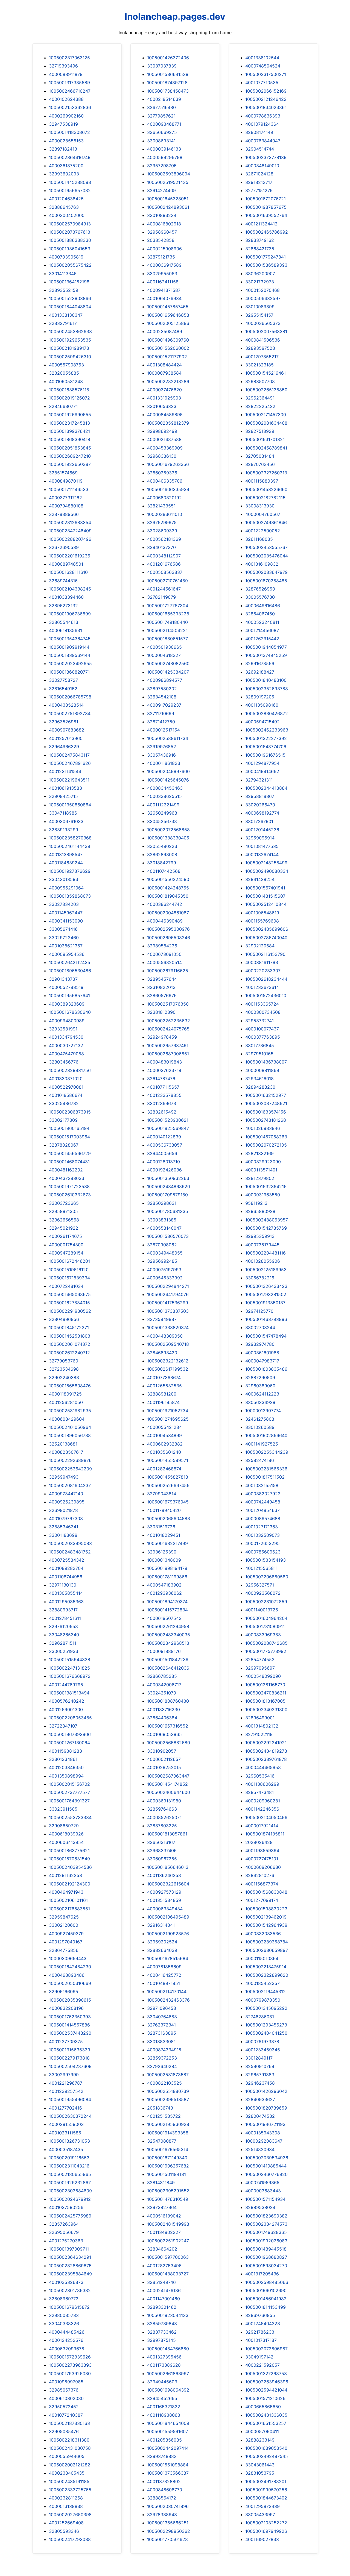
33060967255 (162, 1859)
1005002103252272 (266, 2523)
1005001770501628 (167, 2539)
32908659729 (64, 1826)
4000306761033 (66, 821)
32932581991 (63, 1029)
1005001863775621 (69, 1851)
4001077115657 (163, 1087)
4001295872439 (262, 2506)
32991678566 (260, 663)
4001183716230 (164, 1709)
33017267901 (259, 821)
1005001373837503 (168, 1311)
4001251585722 (164, 2116)
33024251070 (162, 1693)
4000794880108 (66, 506)
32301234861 (63, 1759)
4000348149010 (262, 166)
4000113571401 (261, 1170)
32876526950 (260, 589)
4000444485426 (67, 2332)
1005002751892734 (70, 713)
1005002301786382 (70, 2290)
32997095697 (260, 1668)
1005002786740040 (266, 938)
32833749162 (260, 240)
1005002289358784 (267, 1942)
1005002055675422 (70, 265)
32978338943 (162, 2515)
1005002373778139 (266, 157)
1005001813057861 (167, 1834)
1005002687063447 (168, 1776)
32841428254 (260, 879)
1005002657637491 (168, 1045)
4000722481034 (66, 1286)
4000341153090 (66, 921)
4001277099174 (262, 1900)
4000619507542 (164, 1618)
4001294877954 (262, 763)
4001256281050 (66, 1402)
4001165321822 (164, 2407)
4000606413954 (66, 1842)
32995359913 (260, 1236)
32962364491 (260, 398)
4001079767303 (66, 1518)
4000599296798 (165, 157)
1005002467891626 (70, 763)
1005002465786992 (267, 232)
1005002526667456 (168, 1485)
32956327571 (260, 1585)
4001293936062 (164, 1593)
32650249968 (162, 813)
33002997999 (64, 2075)
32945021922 (64, 1228)
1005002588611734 (168, 738)
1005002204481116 (266, 1253)
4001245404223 (263, 2324)
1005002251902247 (168, 2241)
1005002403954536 (70, 1867)
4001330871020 (66, 1079)
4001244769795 (66, 1685)
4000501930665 (164, 647)
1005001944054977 (266, 647)
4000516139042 (164, 2216)
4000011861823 (164, 763)
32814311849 (161, 2183)
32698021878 (63, 1510)
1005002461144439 (70, 846)
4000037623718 (164, 1070)
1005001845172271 (69, 1327)
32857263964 (64, 2224)
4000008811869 (262, 1070)
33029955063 (162, 274)
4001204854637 (262, 1510)
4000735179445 (262, 1245)
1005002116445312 (266, 1992)
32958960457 (162, 232)
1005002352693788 (267, 689)
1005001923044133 (168, 2315)
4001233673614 (262, 987)
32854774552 (260, 1659)
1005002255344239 (267, 1452)
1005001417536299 (168, 1303)
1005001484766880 (168, 2349)
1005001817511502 (265, 1477)
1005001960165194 (69, 1128)
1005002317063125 (69, 58)
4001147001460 (164, 2299)
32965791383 (260, 2075)
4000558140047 (164, 1228)
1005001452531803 (70, 1336)
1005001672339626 (70, 2357)
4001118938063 (164, 2415)
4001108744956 (66, 1577)
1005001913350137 (265, 1303)
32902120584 (260, 946)
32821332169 (259, 1153)
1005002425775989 (70, 2216)
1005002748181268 (266, 1120)
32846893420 (162, 1353)
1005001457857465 (168, 307)
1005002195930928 (168, 2124)
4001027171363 (262, 1527)
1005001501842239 (168, 1659)
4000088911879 (66, 74)
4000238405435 (67, 2473)
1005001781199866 (167, 1577)
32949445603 (162, 2382)
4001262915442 (262, 639)
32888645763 (64, 207)
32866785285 (162, 1676)
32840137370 (161, 547)
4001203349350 (66, 1767)
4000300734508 (263, 1012)
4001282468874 (164, 1469)
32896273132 (63, 606)
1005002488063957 (267, 1220)
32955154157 (259, 315)
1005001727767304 (168, 606)
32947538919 (63, 124)
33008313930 (260, 506)
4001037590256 (66, 2207)
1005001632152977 (266, 1095)
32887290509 (260, 1377)
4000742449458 (263, 1502)
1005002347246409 (70, 531)
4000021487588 (164, 439)
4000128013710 (164, 1162)
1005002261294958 (168, 1626)
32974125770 (259, 1311)
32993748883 (162, 2456)
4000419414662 (262, 771)
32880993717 (63, 1610)
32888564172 (162, 2498)
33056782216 (260, 1278)
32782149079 (161, 597)
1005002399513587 (168, 2099)
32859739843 (162, 2324)
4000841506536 (263, 340)
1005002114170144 (167, 1992)
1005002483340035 (169, 1635)
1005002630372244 (70, 2116)
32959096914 (260, 838)
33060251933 (64, 1651)
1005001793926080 (70, 2374)
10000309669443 (68, 1958)
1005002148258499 (266, 863)
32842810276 (260, 1875)
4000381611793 (262, 962)
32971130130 (63, 1585)
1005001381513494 (69, 1693)
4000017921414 (262, 1826)
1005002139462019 (266, 1917)
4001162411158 (163, 282)
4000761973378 (262, 2042)
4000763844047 (263, 141)
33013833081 (161, 2042)
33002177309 (63, 1120)
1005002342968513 (168, 1643)
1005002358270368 (70, 838)
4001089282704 (66, 1568)
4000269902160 (66, 116)
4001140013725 (262, 1610)
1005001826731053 (69, 2141)
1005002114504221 (167, 630)
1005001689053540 (266, 2448)
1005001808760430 (168, 1701)
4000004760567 (263, 514)
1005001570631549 (69, 1859)
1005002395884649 (70, 2274)
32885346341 (64, 1527)
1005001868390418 (70, 439)
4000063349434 (165, 1909)
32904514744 (260, 149)
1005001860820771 (69, 672)
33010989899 (260, 307)
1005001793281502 (266, 1294)
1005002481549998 (168, 2224)
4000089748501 (66, 564)
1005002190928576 (168, 1934)
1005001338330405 (168, 838)
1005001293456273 (266, 2025)
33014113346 (63, 274)
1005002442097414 (168, 2448)
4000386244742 (165, 904)
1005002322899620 (267, 1975)
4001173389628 (164, 2365)
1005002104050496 (266, 1817)
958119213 (256, 1203)
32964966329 (64, 747)
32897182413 (63, 149)
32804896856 (64, 1319)
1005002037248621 (266, 1103)
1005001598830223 (266, 1909)
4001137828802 (164, 2481)
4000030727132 (66, 1045)
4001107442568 (164, 871)
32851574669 (63, 473)
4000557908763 (66, 365)
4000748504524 (263, 66)
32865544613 (64, 622)
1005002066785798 (70, 697)
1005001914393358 (168, 2133)
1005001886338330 (70, 240)
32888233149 (260, 2440)
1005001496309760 (168, 340)
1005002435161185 (69, 2481)
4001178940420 (164, 1510)
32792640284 (162, 2066)
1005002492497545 (267, 2456)
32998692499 (162, 431)
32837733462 (162, 2332)
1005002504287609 (70, 2066)
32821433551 (161, 506)
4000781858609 (164, 1967)
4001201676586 (164, 564)
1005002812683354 (70, 522)
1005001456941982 (266, 2299)
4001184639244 (66, 863)
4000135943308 (263, 2133)
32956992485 (162, 1261)
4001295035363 (66, 1602)
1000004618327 (164, 655)
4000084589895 (165, 415)
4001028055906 (263, 1261)
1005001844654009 (168, 2423)
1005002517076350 (168, 1004)
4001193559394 (262, 1851)
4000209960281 (263, 1801)
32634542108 (162, 697)
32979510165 (259, 1054)
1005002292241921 (266, 1743)
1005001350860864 (70, 805)
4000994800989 (67, 1021)
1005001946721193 (265, 2124)
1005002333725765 (70, 2490)
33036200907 (260, 274)
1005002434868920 (169, 1186)
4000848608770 (165, 2490)
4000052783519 (66, 987)
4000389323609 (67, 1004)
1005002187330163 (69, 2423)
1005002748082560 (168, 663)
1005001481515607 (265, 896)
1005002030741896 (168, 2506)
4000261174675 (65, 1236)
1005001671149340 (167, 2158)
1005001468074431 (69, 1162)
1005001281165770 (265, 1685)
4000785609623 (263, 1552)
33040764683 (162, 2017)
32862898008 (162, 854)
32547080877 (162, 2141)
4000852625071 (164, 1817)
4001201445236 (262, 830)
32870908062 (162, 1245)
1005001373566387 (168, 2473)
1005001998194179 (167, 1568)
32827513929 (260, 431)
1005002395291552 (168, 2191)
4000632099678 (67, 2349)
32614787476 (161, 1079)
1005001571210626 (265, 2398)
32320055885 (64, 373)
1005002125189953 (266, 1270)
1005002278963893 (70, 2365)
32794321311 (259, 780)
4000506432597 (263, 298)
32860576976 (162, 995)
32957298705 (162, 166)
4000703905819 (66, 257)
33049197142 (259, 2357)
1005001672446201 (69, 1261)
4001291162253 (65, 1875)
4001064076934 (164, 298)
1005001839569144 (70, 655)
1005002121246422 (266, 99)
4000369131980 (164, 1801)
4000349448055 (165, 1253)
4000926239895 (67, 1502)
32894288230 (260, 1087)
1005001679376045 (168, 1502)
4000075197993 (164, 1270)
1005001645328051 (168, 199)
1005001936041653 (70, 249)
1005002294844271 (168, 1286)
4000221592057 (262, 2365)
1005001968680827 (266, 2257)
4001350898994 (66, 1776)
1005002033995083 (70, 1543)
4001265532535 (164, 1386)
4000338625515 (164, 796)
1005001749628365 (266, 2232)
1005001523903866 (70, 298)
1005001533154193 (266, 1560)
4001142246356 (262, 1809)
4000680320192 (164, 498)
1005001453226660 (266, 489)
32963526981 (64, 722)
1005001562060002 (168, 348)
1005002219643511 (69, 780)
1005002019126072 (69, 398)
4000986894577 (165, 680)
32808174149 (259, 132)
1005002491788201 (266, 2481)
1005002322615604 (168, 1884)
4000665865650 (263, 2407)
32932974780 (260, 1344)
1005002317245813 (69, 423)
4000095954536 (67, 954)
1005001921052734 (168, 1411)
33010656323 (162, 406)
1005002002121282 (70, 2465)
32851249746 (161, 2282)
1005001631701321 (265, 439)
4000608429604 (67, 1419)
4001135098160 (262, 705)
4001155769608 (262, 921)
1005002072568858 (168, 830)
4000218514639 (164, 99)
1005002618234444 (266, 979)
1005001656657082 (70, 190)
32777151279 (259, 190)
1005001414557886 (69, 2025)
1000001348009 (164, 1560)
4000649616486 (263, 606)
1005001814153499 (266, 2307)
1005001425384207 (168, 672)
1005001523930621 (168, 1120)
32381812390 (161, 1012)
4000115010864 (262, 1958)
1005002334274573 (266, 2224)
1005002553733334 (70, 1817)
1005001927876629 (70, 871)
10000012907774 (263, 1411)
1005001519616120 (69, 1270)
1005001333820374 (168, 1327)
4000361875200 (66, 166)
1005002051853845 (70, 448)
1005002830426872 (267, 713)
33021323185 (259, 365)
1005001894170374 (167, 1602)
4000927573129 (164, 1892)
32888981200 (162, 1394)
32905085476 (64, 2431)
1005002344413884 (266, 788)
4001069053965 (164, 1734)
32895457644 (162, 979)
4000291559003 (66, 2124)
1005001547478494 (266, 1336)
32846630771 (63, 406)
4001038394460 (66, 597)
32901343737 (63, 979)
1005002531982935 (70, 1411)
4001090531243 (66, 381)
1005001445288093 (70, 182)
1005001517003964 (69, 1137)
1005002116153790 (265, 954)
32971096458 (162, 2008)
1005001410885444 (266, 2166)
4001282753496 (164, 2266)
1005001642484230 (70, 1967)
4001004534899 (164, 1435)
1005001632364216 (266, 1186)
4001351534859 (164, 1900)
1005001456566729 (70, 1153)
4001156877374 (262, 1884)
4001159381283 (65, 1751)
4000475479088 (66, 1054)
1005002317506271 (266, 74)
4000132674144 (262, 854)
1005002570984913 (70, 224)
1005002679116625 (168, 971)
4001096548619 (262, 913)
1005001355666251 (168, 2523)
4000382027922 (263, 1494)
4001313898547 (66, 854)
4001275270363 (66, 2241)
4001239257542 (66, 2091)
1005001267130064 (69, 1743)
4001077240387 (66, 2415)
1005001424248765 (168, 888)
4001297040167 (66, 1942)
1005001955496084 (70, 2099)
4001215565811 (261, 1568)
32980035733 (64, 2315)
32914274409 (161, 190)
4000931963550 (263, 1195)
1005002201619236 (70, 556)
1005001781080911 (265, 1626)
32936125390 (162, 1552)
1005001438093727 (168, 2274)
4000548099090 (263, 1676)
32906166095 (64, 1992)
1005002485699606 (267, 929)
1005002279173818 (69, 2058)
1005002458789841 (266, 448)
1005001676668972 (70, 1676)
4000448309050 (165, 1336)
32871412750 (161, 722)
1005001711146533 (69, 489)
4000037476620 (164, 390)
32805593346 (64, 2531)
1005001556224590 (168, 879)
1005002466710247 (70, 91)
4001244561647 (164, 589)
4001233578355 (164, 1095)
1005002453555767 (266, 547)
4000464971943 (66, 1892)
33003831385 (162, 1220)
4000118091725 (65, 1394)
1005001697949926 (266, 2531)
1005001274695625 (168, 1419)
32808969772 (64, 2299)
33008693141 (161, 141)
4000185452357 (262, 1983)
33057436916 (161, 755)
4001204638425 (66, 199)
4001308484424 (164, 365)
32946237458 (260, 2083)
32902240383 (64, 1377)
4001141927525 (262, 1444)
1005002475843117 (69, 755)
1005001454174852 (167, 1784)
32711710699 (161, 713)
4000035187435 (66, 2149)
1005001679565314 (168, 2149)
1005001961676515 (265, 755)
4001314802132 (262, 1726)
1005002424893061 (168, 207)
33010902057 (162, 1751)
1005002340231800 (266, 1709)
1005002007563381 (266, 331)
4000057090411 (262, 2431)
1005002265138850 (266, 390)
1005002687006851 (168, 1054)
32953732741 (259, 1021)
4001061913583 (65, 788)
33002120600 (64, 1925)
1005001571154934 (265, 2199)
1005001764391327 (69, 1801)
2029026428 (259, 1842)
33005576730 (260, 597)
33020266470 (260, 805)
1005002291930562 (70, 1311)
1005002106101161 (68, 1900)
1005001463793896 (266, 1319)
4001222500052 (263, 531)
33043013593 (64, 879)
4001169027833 (262, 2539)
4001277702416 (65, 2108)
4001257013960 (66, 738)
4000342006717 (164, 1685)
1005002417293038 (70, 2539)
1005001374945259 (266, 655)
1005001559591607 (168, 2431)
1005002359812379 (168, 423)
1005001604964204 (266, 1618)
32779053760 (64, 1361)
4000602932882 (165, 1444)
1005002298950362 (169, 2531)
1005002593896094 (169, 174)
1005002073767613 (70, 232)
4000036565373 (263, 323)
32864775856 (64, 1950)
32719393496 (63, 66)
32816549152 (63, 689)
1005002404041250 (266, 2033)
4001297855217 (262, 357)
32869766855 (260, 2315)
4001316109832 (262, 564)
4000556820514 (164, 962)
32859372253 (162, 2058)
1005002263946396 (267, 2382)
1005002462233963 (267, 730)
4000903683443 (263, 2191)
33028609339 (162, 531)
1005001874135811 (265, 1834)
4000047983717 (262, 1361)
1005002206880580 (267, 1577)
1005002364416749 (70, 157)
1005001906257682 (168, 2166)
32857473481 (259, 1792)
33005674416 (63, 929)
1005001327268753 (266, 2374)
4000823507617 (66, 1452)
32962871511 (63, 1643)
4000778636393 (263, 116)
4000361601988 (262, 1353)
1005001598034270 (266, 2266)
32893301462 (162, 2307)
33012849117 (259, 2058)
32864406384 (162, 1718)
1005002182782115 (265, 498)
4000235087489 (165, 331)
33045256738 (162, 821)
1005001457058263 (266, 1137)
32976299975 (162, 522)
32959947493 (64, 1477)
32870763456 (260, 464)
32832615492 (162, 1112)
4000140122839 (164, 1137)
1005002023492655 (70, 663)
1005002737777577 (69, 1792)
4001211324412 (261, 224)
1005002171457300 (266, 415)
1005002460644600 (169, 1792)
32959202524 (162, 1942)
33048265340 (64, 1635)
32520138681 (63, 1444)
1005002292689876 (70, 1460)
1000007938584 (164, 373)
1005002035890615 (70, 2000)
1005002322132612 (168, 1361)
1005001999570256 (266, 2490)
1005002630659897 (267, 1950)
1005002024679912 (70, 2199)
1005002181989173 (69, 348)
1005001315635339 (70, 2050)
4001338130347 (66, 315)
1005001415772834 (167, 1610)
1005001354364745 (70, 639)
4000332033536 (263, 1934)
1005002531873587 (168, 2075)
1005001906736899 (70, 614)
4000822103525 (164, 2083)
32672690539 (64, 547)
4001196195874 (163, 1402)
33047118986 (63, 813)
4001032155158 (262, 1485)
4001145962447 (66, 913)
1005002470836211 (266, 1693)
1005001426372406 (168, 58)
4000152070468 (262, 290)
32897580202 (162, 689)
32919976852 (162, 747)
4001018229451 (164, 1535)
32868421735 (260, 249)
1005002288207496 (70, 539)
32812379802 (260, 1178)
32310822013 (161, 987)
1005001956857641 (69, 995)
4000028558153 (66, 141)
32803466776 (64, 1062)
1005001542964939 (266, 1925)
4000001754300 (66, 1245)
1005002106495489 (168, 1917)
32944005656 (162, 1153)
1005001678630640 (70, 1012)
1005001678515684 (168, 1958)
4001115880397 (262, 481)
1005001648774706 (266, 747)
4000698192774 (262, 813)
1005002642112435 (70, 962)
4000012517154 (164, 730)
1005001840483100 (266, 680)
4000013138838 (66, 2506)
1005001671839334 (69, 1278)
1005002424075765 (168, 1029)
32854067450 (260, 614)
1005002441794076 (168, 1294)
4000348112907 (164, 556)
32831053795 (260, 2473)
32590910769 (260, 2066)
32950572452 (64, 2407)
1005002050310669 (70, 1983)
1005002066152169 (266, 91)
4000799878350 (263, 2000)
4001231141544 (65, 771)
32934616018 (259, 1079)
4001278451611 (65, 1618)
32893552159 (64, 290)
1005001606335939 (168, 489)
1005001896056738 (70, 1435)
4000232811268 (66, 2498)
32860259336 (162, 473)
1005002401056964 (70, 1427)
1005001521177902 (167, 357)
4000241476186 (164, 2290)
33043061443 (260, 2465)
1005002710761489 (167, 581)
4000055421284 (164, 1427)
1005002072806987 (266, 2349)
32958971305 (63, 1211)
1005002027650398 (70, 2515)
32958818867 (260, 796)
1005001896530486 (70, 971)
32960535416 (260, 1776)
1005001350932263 (168, 1178)
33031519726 (161, 1527)
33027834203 (64, 904)
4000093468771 (164, 124)
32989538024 (260, 2207)
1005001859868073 (70, 896)
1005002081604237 (70, 1485)
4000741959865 (262, 2183)
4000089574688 (263, 1518)
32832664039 (162, 1950)
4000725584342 (67, 1560)
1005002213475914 (266, 1967)
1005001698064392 (168, 2390)
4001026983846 (263, 1128)
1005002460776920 (266, 2174)
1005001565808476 (70, 1386)
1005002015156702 (69, 1784)
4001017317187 (261, 2340)
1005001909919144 (69, 647)
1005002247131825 (69, 1668)
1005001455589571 (168, 1460)
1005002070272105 (266, 1145)
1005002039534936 (267, 2158)
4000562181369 (164, 539)
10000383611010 (165, 514)
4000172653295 (262, 1543)
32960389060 (260, 1386)
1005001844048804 (70, 307)
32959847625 (64, 1917)
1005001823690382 (266, 2216)
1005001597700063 (168, 2257)
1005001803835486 (266, 1369)
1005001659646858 (168, 315)
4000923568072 (263, 1593)
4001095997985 (66, 2382)
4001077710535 (262, 83)
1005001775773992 (266, 1651)
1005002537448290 (70, 2033)
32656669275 (162, 132)
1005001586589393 (266, 265)
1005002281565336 (266, 1469)
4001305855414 (66, 1593)
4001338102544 (262, 58)
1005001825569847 (168, 1128)
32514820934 (260, 2149)
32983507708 (260, 381)
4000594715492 (262, 722)
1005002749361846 (266, 522)
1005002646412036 (168, 1668)
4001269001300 (66, 1709)
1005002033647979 (266, 572)
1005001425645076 (168, 780)
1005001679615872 (69, 2307)
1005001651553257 (266, 2423)
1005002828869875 (70, 2266)
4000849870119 (66, 481)
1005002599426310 (70, 357)
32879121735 (161, 257)
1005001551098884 (168, 2465)
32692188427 (260, 672)
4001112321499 (163, 805)
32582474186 (260, 1460)
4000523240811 (262, 622)
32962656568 (64, 1220)
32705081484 (260, 456)
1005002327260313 (266, 473)
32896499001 (260, 1718)
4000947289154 (66, 1253)
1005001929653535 (70, 340)
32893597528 (260, 348)
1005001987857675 (266, 207)
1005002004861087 (168, 913)
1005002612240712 (69, 1353)
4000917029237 (164, 705)
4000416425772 (164, 1975)
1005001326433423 (266, 1286)
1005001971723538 (69, 1186)
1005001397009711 (69, 2249)
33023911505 (63, 1809)
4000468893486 (67, 1975)
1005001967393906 (70, 1734)
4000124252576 (66, 2340)
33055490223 (162, 846)
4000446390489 (165, 921)
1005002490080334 (267, 871)
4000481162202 (66, 1170)
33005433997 (260, 2515)
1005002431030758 (70, 2448)
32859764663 (162, 1809)
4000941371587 (164, 290)
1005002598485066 (267, 2282)
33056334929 (260, 1402)
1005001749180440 (167, 622)
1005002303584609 (70, 2191)
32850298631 (162, 1203)
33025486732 (64, 1103)
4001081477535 (262, 846)
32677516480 (161, 107)
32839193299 (64, 830)
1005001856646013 (168, 1867)
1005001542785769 (266, 1228)
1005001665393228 (168, 614)
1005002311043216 (69, 2166)
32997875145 (161, 2340)
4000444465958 (263, 1767)
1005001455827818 (168, 1477)
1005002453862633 (70, 331)
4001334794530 (66, 1037)
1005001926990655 (70, 415)
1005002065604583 (169, 1518)
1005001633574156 (266, 1112)
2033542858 (161, 240)
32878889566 (64, 514)
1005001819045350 (168, 896)
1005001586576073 (168, 1236)
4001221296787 (66, 2083)
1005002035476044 (267, 556)
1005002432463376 (168, 2000)
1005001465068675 (70, 1294)
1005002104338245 (70, 589)
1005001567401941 (265, 888)
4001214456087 (262, 630)
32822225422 (260, 406)
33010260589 (260, 1427)
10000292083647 (264, 2141)
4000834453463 (165, 788)
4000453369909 (165, 448)
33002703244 (260, 1327)
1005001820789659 (266, 2108)
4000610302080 (66, 2398)
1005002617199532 (168, 1369)
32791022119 (259, 1734)
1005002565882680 (169, 1743)
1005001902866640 (266, 1435)
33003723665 (64, 1203)
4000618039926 (66, 1834)
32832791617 (63, 323)
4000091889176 (164, 1651)
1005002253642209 (70, 1469)
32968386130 (162, 456)
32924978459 (162, 1037)
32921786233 (260, 2332)
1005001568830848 (266, 1892)
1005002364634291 (70, 2257)
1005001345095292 (266, 2008)
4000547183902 (164, 1585)
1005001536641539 (168, 74)
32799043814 (162, 1494)
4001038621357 (66, 946)
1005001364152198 (69, 282)
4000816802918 (164, 224)
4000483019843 (164, 1062)
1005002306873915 (70, 1112)
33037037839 (162, 66)
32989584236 (162, 946)
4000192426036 (164, 1170)
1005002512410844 (266, 904)
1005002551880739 (168, 2091)
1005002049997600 (168, 771)
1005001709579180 (167, 1195)
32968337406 (162, 1851)
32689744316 (63, 581)
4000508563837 (165, 572)
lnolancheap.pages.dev (175, 17)
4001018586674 (66, 1095)
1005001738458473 (168, 91)
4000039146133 (164, 149)
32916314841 (161, 1925)
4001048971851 (164, 1983)
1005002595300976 (168, 929)
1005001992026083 (266, 2241)
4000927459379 (66, 1934)
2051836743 (160, 2108)
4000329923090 (263, 1162)
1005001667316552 (168, 1726)
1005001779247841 (266, 257)
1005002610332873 (70, 1195)
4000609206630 (263, 1867)
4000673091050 (164, 954)
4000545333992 (165, 1278)
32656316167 (161, 1842)
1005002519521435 (168, 182)
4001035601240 (164, 1452)
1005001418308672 (69, 132)
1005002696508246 (169, 938)
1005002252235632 (169, 1021)
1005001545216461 (266, 373)
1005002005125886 (168, 323)
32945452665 (162, 2398)
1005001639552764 (266, 215)
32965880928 (260, 1211)
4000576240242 (67, 1701)
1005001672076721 (266, 199)
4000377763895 (263, 1037)
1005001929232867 (70, 2183)
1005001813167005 (265, 1701)
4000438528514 (66, 705)
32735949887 (162, 1319)
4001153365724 (262, 1004)
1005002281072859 (266, 1602)
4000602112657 (164, 1759)
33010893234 (162, 215)
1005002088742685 (266, 1643)
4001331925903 (164, 398)
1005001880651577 (167, 639)
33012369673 (162, 1103)
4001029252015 (164, 1767)
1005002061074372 (70, 1344)
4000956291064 (66, 888)
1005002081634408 (266, 423)
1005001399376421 (69, 431)
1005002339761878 (266, 1759)
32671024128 (259, 174)
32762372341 (161, 2025)
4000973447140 (66, 1494)
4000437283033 (67, 1178)
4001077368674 (164, 1377)
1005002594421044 (266, 2390)
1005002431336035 (266, 2415)
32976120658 (63, 1626)
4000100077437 (262, 1029)
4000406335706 (165, 481)
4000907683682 (67, 730)
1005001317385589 (69, 83)
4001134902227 (164, 2232)
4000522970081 (66, 1087)
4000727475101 (262, 1859)
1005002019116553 (69, 2158)
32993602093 (64, 174)
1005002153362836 (70, 107)
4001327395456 (164, 2357)
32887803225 (162, 1826)
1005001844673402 (266, 2498)
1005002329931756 (70, 1070)
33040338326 (64, 2324)
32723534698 (64, 1369)
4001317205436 (262, 2274)
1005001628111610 (68, 572)
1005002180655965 (70, 2174)
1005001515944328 (70, 1659)
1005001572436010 (266, 995)
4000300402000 (67, 215)
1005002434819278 (266, 1751)
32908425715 (63, 796)
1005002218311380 (69, 2440)
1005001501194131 (167, 2174)
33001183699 (63, 1535)
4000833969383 (263, 1635)
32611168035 (259, 539)
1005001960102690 (266, 2290)
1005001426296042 (266, 2091)
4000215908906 (164, 249)
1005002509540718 (168, 1344)
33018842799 (162, 863)
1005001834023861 (266, 107)
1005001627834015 (69, 1303)
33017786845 (260, 1045)
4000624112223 (262, 1394)
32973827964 (162, 2207)
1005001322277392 (266, 738)
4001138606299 (262, 1784)
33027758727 (63, 680)
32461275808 (260, 1419)
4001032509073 (262, 1535)
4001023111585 (65, 2133)
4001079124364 (262, 124)
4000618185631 (65, 630)
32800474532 (260, 2116)
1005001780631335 (168, 1211)
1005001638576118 (69, 390)
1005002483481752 (70, 1552)
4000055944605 (67, 2456)
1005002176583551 (69, 1909)
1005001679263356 (168, 464)
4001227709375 (66, 2042)
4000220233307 (263, 971)
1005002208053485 (70, 1718)
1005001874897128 (167, 83)
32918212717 (259, 182)
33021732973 (260, 282)
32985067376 (64, 2390)
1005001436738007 (266, 1062)
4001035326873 (66, 2282)
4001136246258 (164, 1875)
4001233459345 (263, 2050)
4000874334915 (164, 2050)
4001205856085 (164, 2440)
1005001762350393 (70, 2017)
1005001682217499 (167, 1543)
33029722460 (64, 938)
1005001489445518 (266, 2249)
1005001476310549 (168, 2199)
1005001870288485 (266, 581)
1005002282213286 (168, 381)
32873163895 (162, 2033)
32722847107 (63, 1726)
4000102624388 (66, 99)
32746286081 (260, 2017)
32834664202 (162, 2249)
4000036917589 (164, 265)
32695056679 (64, 2232)
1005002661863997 (168, 2374)
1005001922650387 (70, 464)
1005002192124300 (70, 1884)
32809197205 (260, 697)
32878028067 (64, 1145)
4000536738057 (165, 1145)
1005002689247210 (70, 456)
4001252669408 (66, 2523)
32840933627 (260, 2099)
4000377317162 (65, 498)
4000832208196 (66, 2008)
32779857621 (161, 116)
